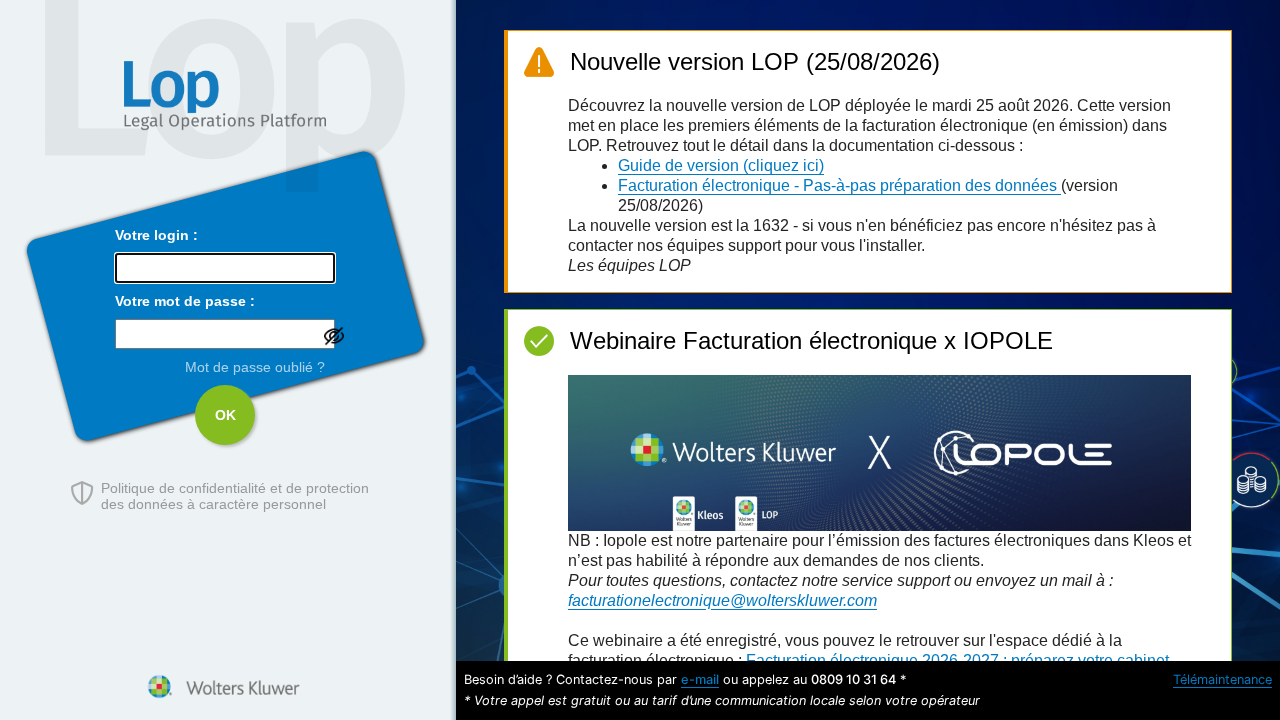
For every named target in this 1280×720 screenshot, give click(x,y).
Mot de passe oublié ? (255, 367)
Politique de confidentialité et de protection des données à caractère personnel (235, 496)
